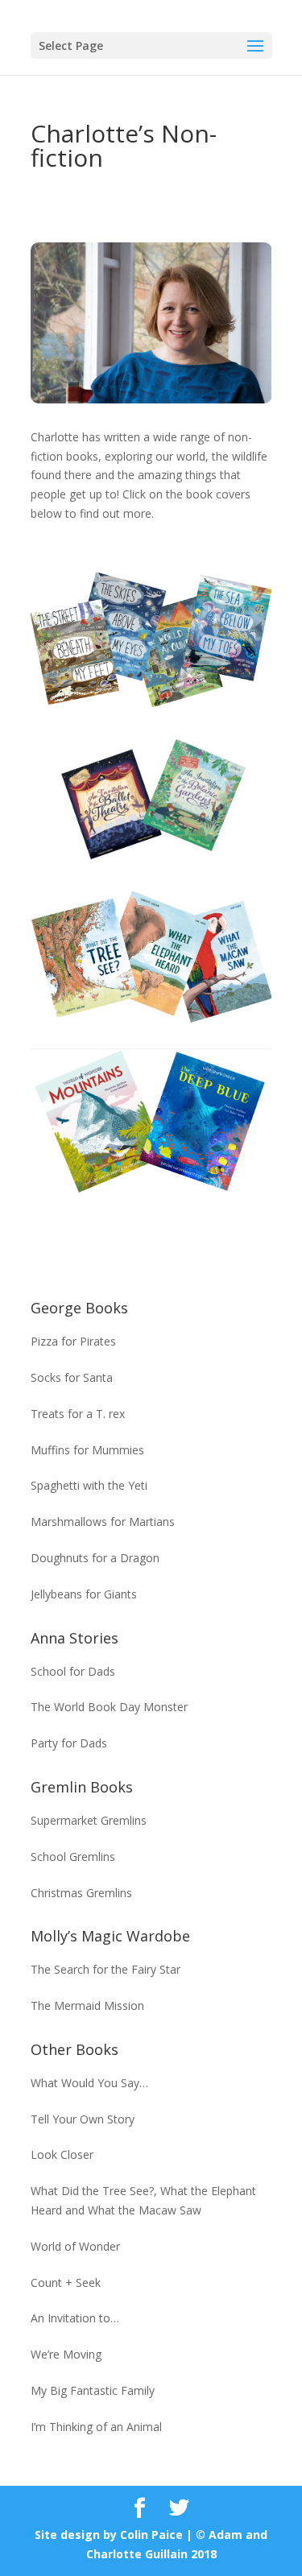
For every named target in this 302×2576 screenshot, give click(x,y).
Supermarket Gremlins (89, 1820)
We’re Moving (66, 2354)
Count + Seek (66, 2282)
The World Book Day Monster (109, 1707)
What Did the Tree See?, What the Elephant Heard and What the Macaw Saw (143, 2200)
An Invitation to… (75, 2318)
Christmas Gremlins (81, 1893)
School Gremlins (73, 1857)
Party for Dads (69, 1743)
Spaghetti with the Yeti (89, 1485)
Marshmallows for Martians (103, 1522)
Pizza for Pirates (73, 1341)
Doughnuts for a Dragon (95, 1558)
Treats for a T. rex (78, 1414)
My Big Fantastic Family (93, 2390)
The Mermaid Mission (87, 2005)
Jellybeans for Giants (84, 1594)
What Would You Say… (89, 2083)
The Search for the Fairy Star (105, 1969)
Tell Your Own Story (83, 2119)
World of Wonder (75, 2246)
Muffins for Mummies (87, 1450)
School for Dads (73, 1671)
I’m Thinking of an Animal (96, 2427)
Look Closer (62, 2154)
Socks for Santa (72, 1377)
